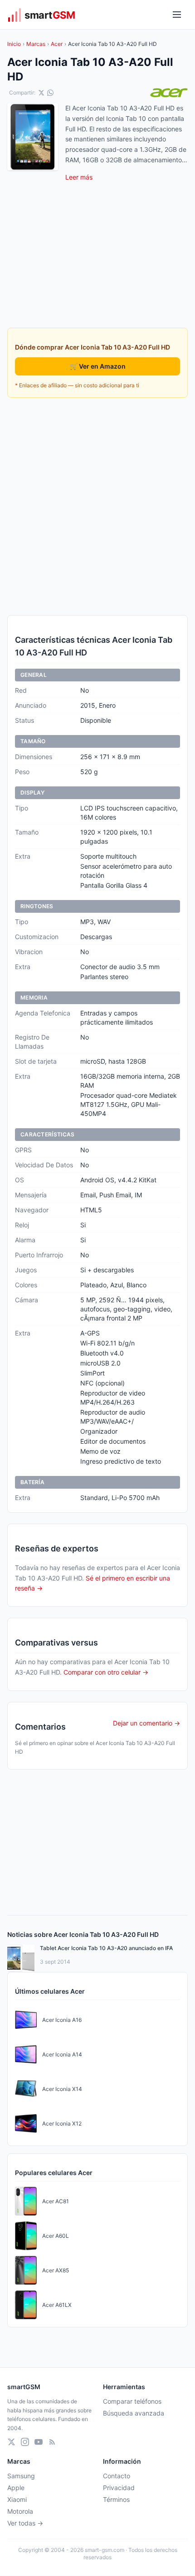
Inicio (14, 44)
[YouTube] (39, 2442)
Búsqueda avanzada (134, 2413)
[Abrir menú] (177, 15)
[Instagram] (25, 2442)
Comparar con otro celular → (106, 1672)
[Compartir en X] (41, 93)
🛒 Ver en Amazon (98, 366)
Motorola (20, 2511)
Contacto (117, 2476)
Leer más (79, 177)
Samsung (21, 2476)
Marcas (36, 44)
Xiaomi (17, 2499)
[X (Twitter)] (11, 2442)
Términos (116, 2499)
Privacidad (119, 2488)
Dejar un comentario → (146, 1723)
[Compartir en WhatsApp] (50, 93)
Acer (57, 44)
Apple (16, 2488)
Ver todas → (25, 2523)
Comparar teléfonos (132, 2401)
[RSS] (52, 2442)
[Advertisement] (97, 506)
